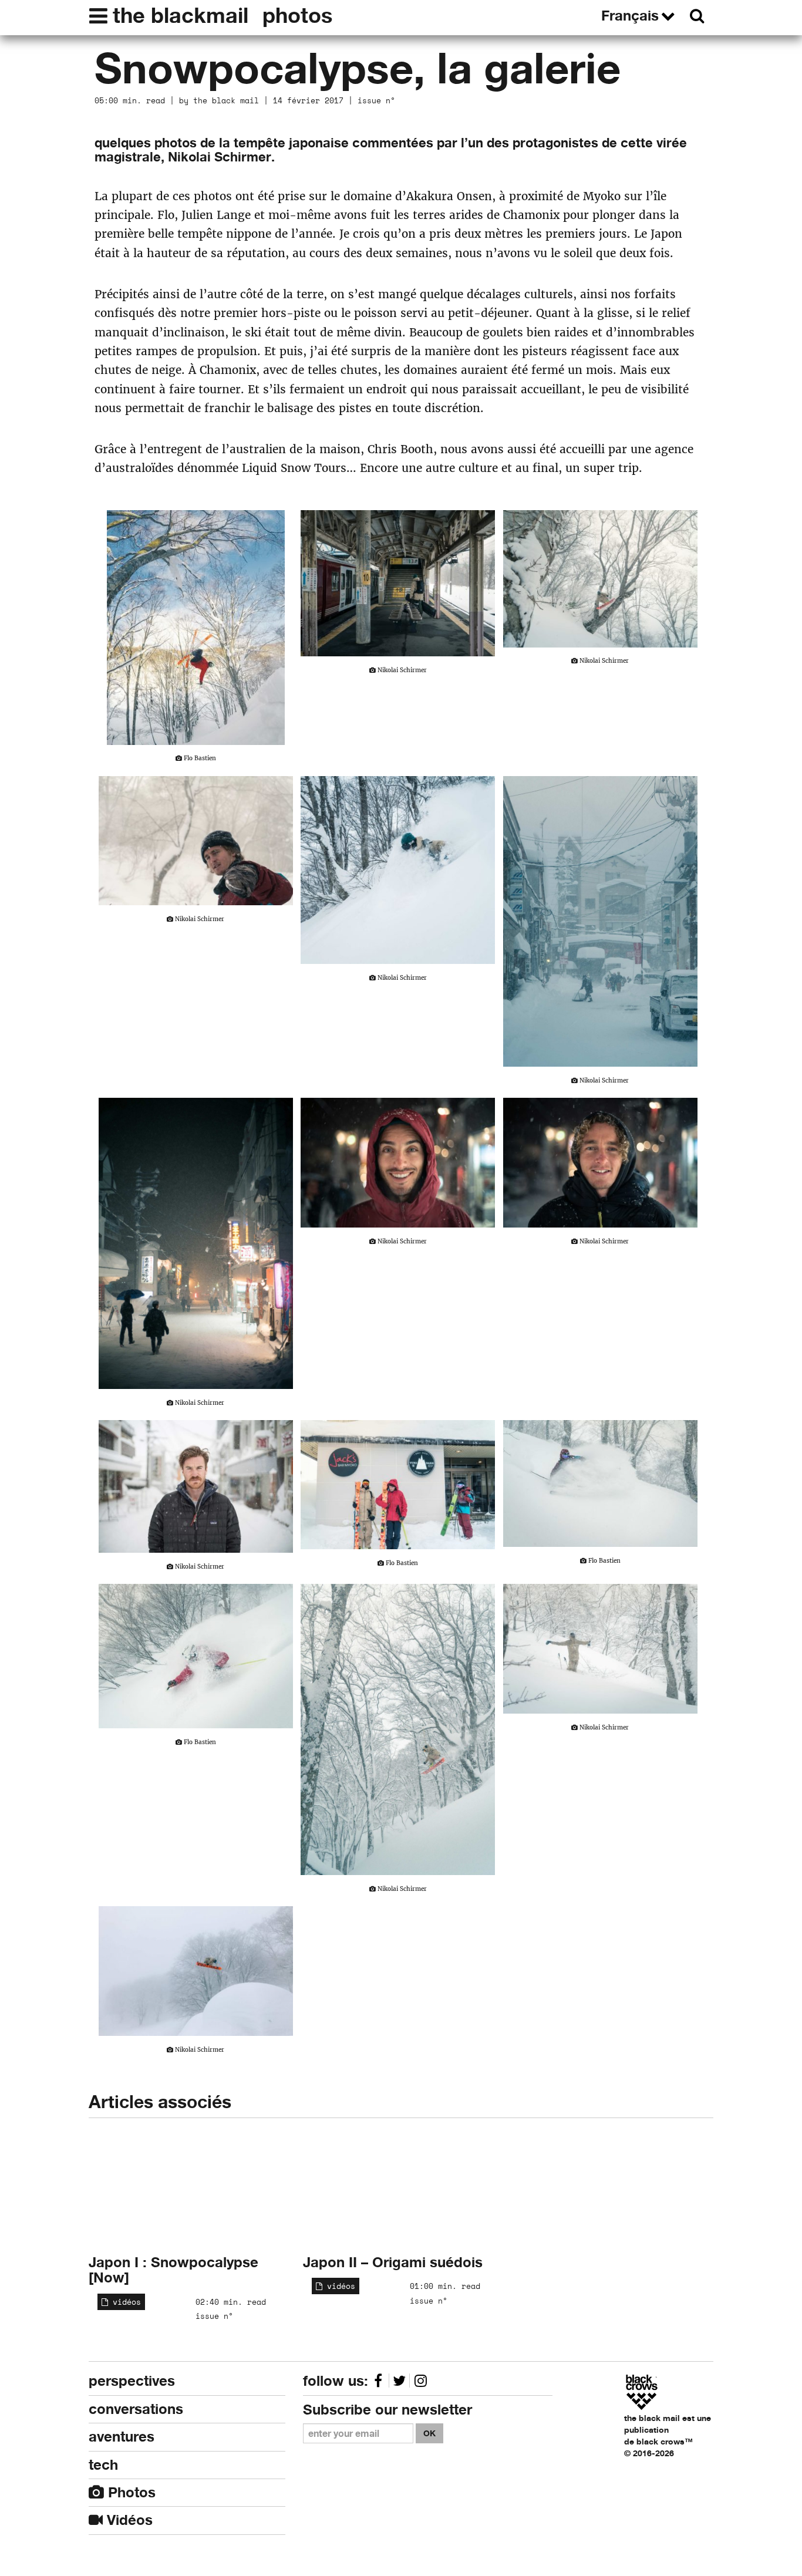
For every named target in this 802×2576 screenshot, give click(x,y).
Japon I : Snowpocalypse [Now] (173, 2270)
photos (297, 15)
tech (103, 2465)
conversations (136, 2409)
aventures (122, 2437)
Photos (130, 2492)
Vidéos (128, 2520)
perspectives (132, 2381)
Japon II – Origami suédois (393, 2262)
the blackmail (181, 15)
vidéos (124, 2302)
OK (429, 2433)
